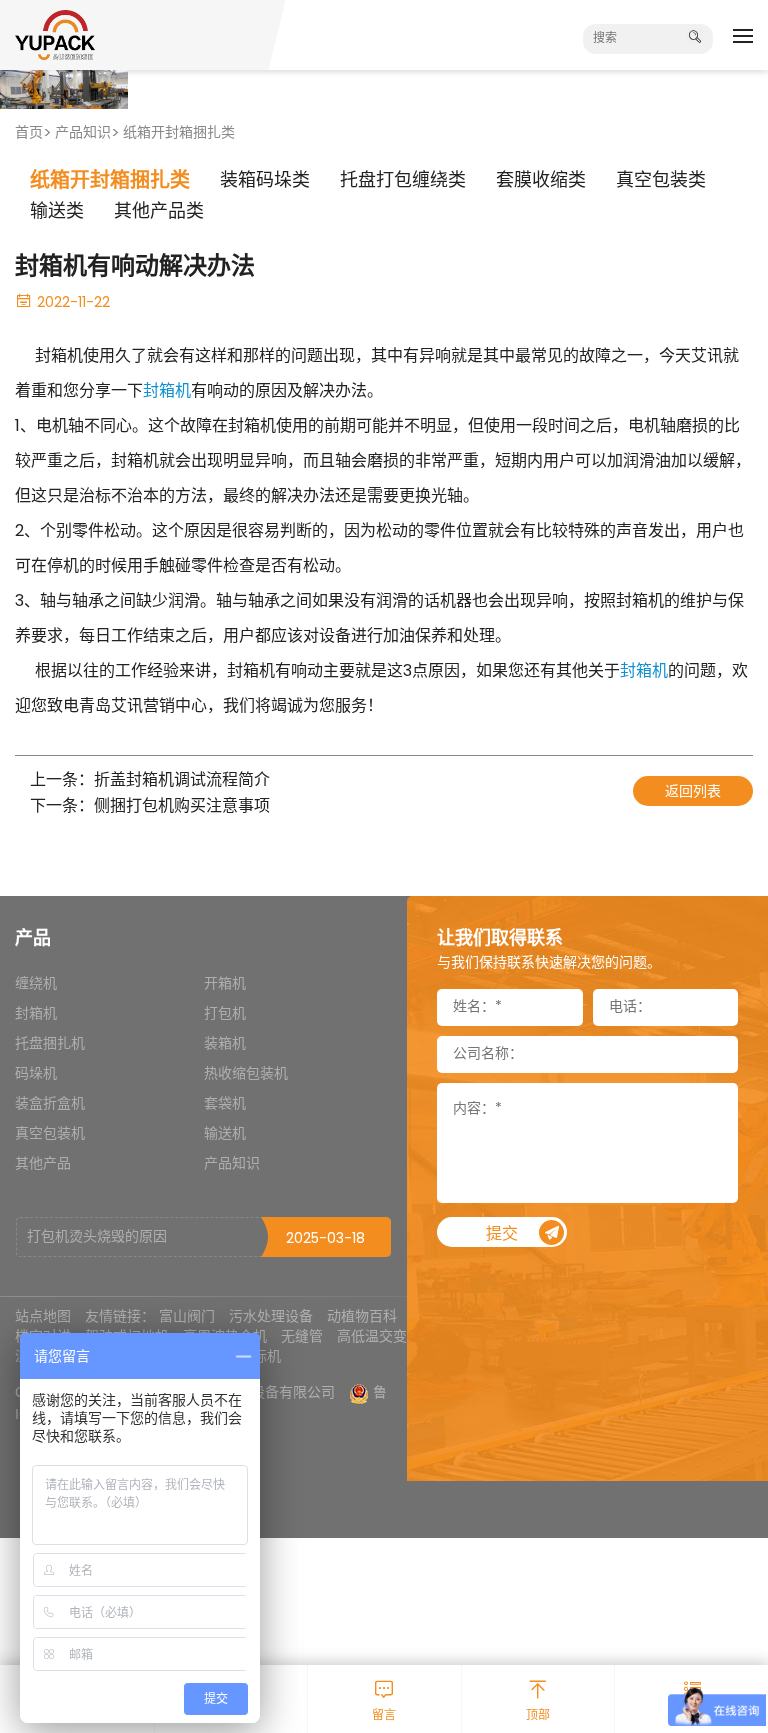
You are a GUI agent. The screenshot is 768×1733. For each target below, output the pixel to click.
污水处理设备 (271, 1316)
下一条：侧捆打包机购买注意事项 (150, 807)
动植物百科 (362, 1316)
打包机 (225, 1014)
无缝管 (302, 1336)
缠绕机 (36, 984)
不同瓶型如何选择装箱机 (104, 1239)
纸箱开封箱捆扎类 (179, 133)
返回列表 (693, 792)
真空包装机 (50, 1134)
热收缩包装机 (246, 1074)
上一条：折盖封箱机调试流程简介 (150, 781)
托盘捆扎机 (50, 1044)
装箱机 (225, 1044)
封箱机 (167, 392)
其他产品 (43, 1164)
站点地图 (43, 1316)
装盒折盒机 (50, 1104)
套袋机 (225, 1104)
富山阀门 (187, 1316)
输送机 (225, 1134)
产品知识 (83, 133)
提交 (502, 1234)
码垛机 (36, 1074)
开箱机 (225, 984)
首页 (29, 133)
